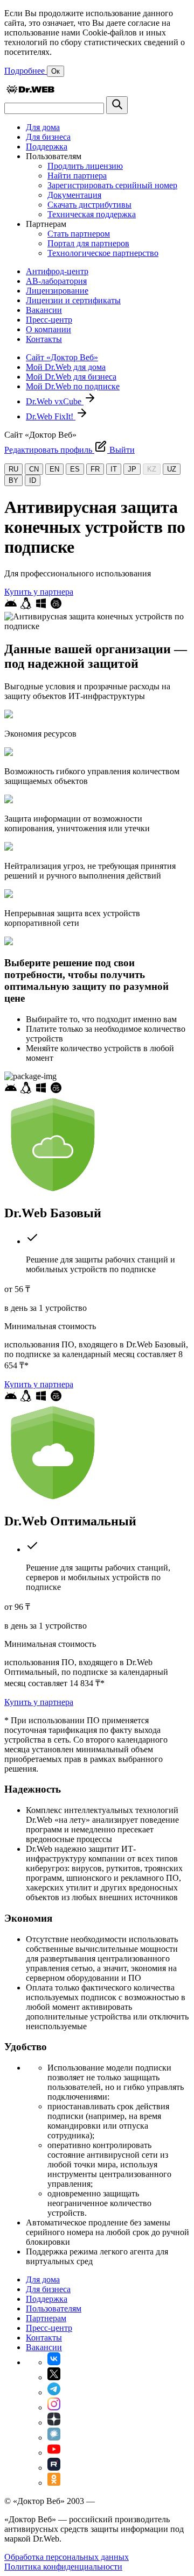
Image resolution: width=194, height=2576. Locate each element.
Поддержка (47, 147)
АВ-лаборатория (56, 281)
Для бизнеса (48, 137)
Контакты (44, 339)
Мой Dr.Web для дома (66, 367)
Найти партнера (77, 176)
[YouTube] (54, 2453)
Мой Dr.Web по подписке (73, 386)
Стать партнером (79, 234)
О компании (48, 329)
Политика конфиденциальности (63, 2567)
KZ (152, 469)
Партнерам (46, 2318)
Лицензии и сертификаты (73, 300)
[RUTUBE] (54, 2468)
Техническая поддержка (92, 214)
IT (114, 469)
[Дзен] (54, 2422)
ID (33, 480)
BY (13, 480)
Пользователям (54, 2309)
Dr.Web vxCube (55, 401)
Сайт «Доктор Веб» (62, 357)
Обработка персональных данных (67, 2557)
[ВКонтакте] (54, 2362)
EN (54, 469)
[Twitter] (54, 2377)
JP (132, 469)
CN (34, 469)
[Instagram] (54, 2407)
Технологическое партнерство (103, 253)
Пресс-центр (49, 320)
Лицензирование (57, 291)
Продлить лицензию (85, 166)
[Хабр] (54, 2438)
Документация (74, 195)
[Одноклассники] (54, 2483)
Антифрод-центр (57, 271)
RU (13, 469)
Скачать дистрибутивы (89, 205)
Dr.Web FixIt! (51, 416)
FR (95, 469)
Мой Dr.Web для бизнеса (71, 377)
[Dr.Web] (30, 91)
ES (75, 469)
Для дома (43, 127)
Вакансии (44, 310)
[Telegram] (54, 2392)
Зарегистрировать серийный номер (112, 185)
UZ (172, 469)
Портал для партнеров (88, 243)
